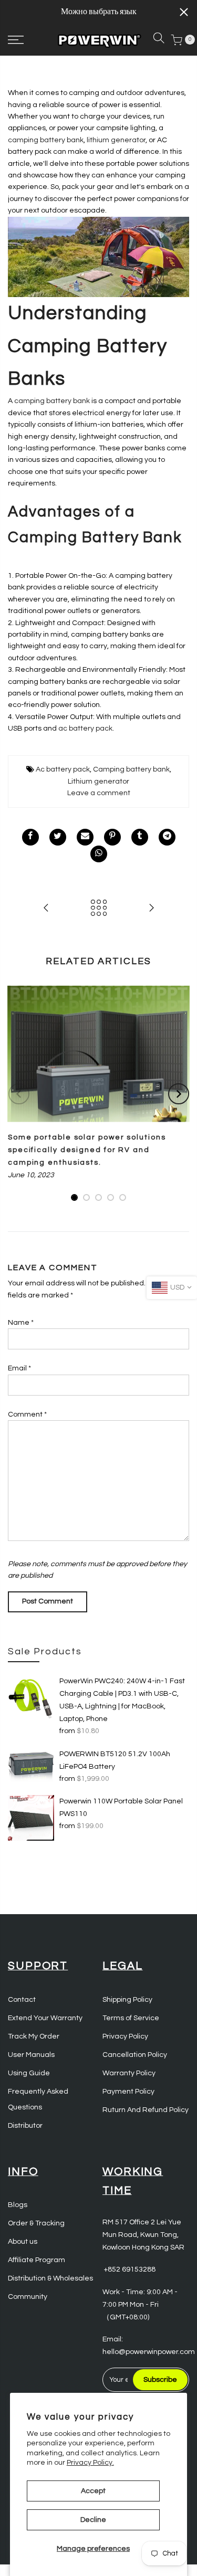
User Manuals (31, 2055)
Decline (93, 2520)
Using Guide (29, 2073)
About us (23, 2242)
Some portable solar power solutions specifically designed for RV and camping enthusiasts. (87, 1150)
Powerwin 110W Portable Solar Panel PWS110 (121, 1808)
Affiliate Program (37, 2260)
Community (28, 2297)
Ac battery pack (63, 769)
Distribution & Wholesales (50, 2278)
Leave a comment (99, 793)
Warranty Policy (129, 2073)
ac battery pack (85, 729)
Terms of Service (131, 2018)
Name (21, 1323)
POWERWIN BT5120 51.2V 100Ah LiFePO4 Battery (115, 1760)
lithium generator (116, 140)
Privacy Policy (125, 2036)
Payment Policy (128, 2092)
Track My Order (34, 2036)
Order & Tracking (36, 2223)
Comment (27, 1414)
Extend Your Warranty (45, 2018)
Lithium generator (98, 782)
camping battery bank (46, 140)
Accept (93, 2491)
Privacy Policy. (90, 2463)
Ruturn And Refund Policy (146, 2110)
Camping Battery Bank (95, 537)
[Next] (179, 1094)
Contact (22, 2000)
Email (19, 1368)
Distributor (25, 2126)
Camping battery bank (131, 769)
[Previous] (19, 1094)
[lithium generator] (98, 257)
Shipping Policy (127, 2000)
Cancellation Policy (135, 2055)
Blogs (18, 2205)
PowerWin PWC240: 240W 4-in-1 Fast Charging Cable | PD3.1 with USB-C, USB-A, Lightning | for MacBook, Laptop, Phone (122, 1700)
